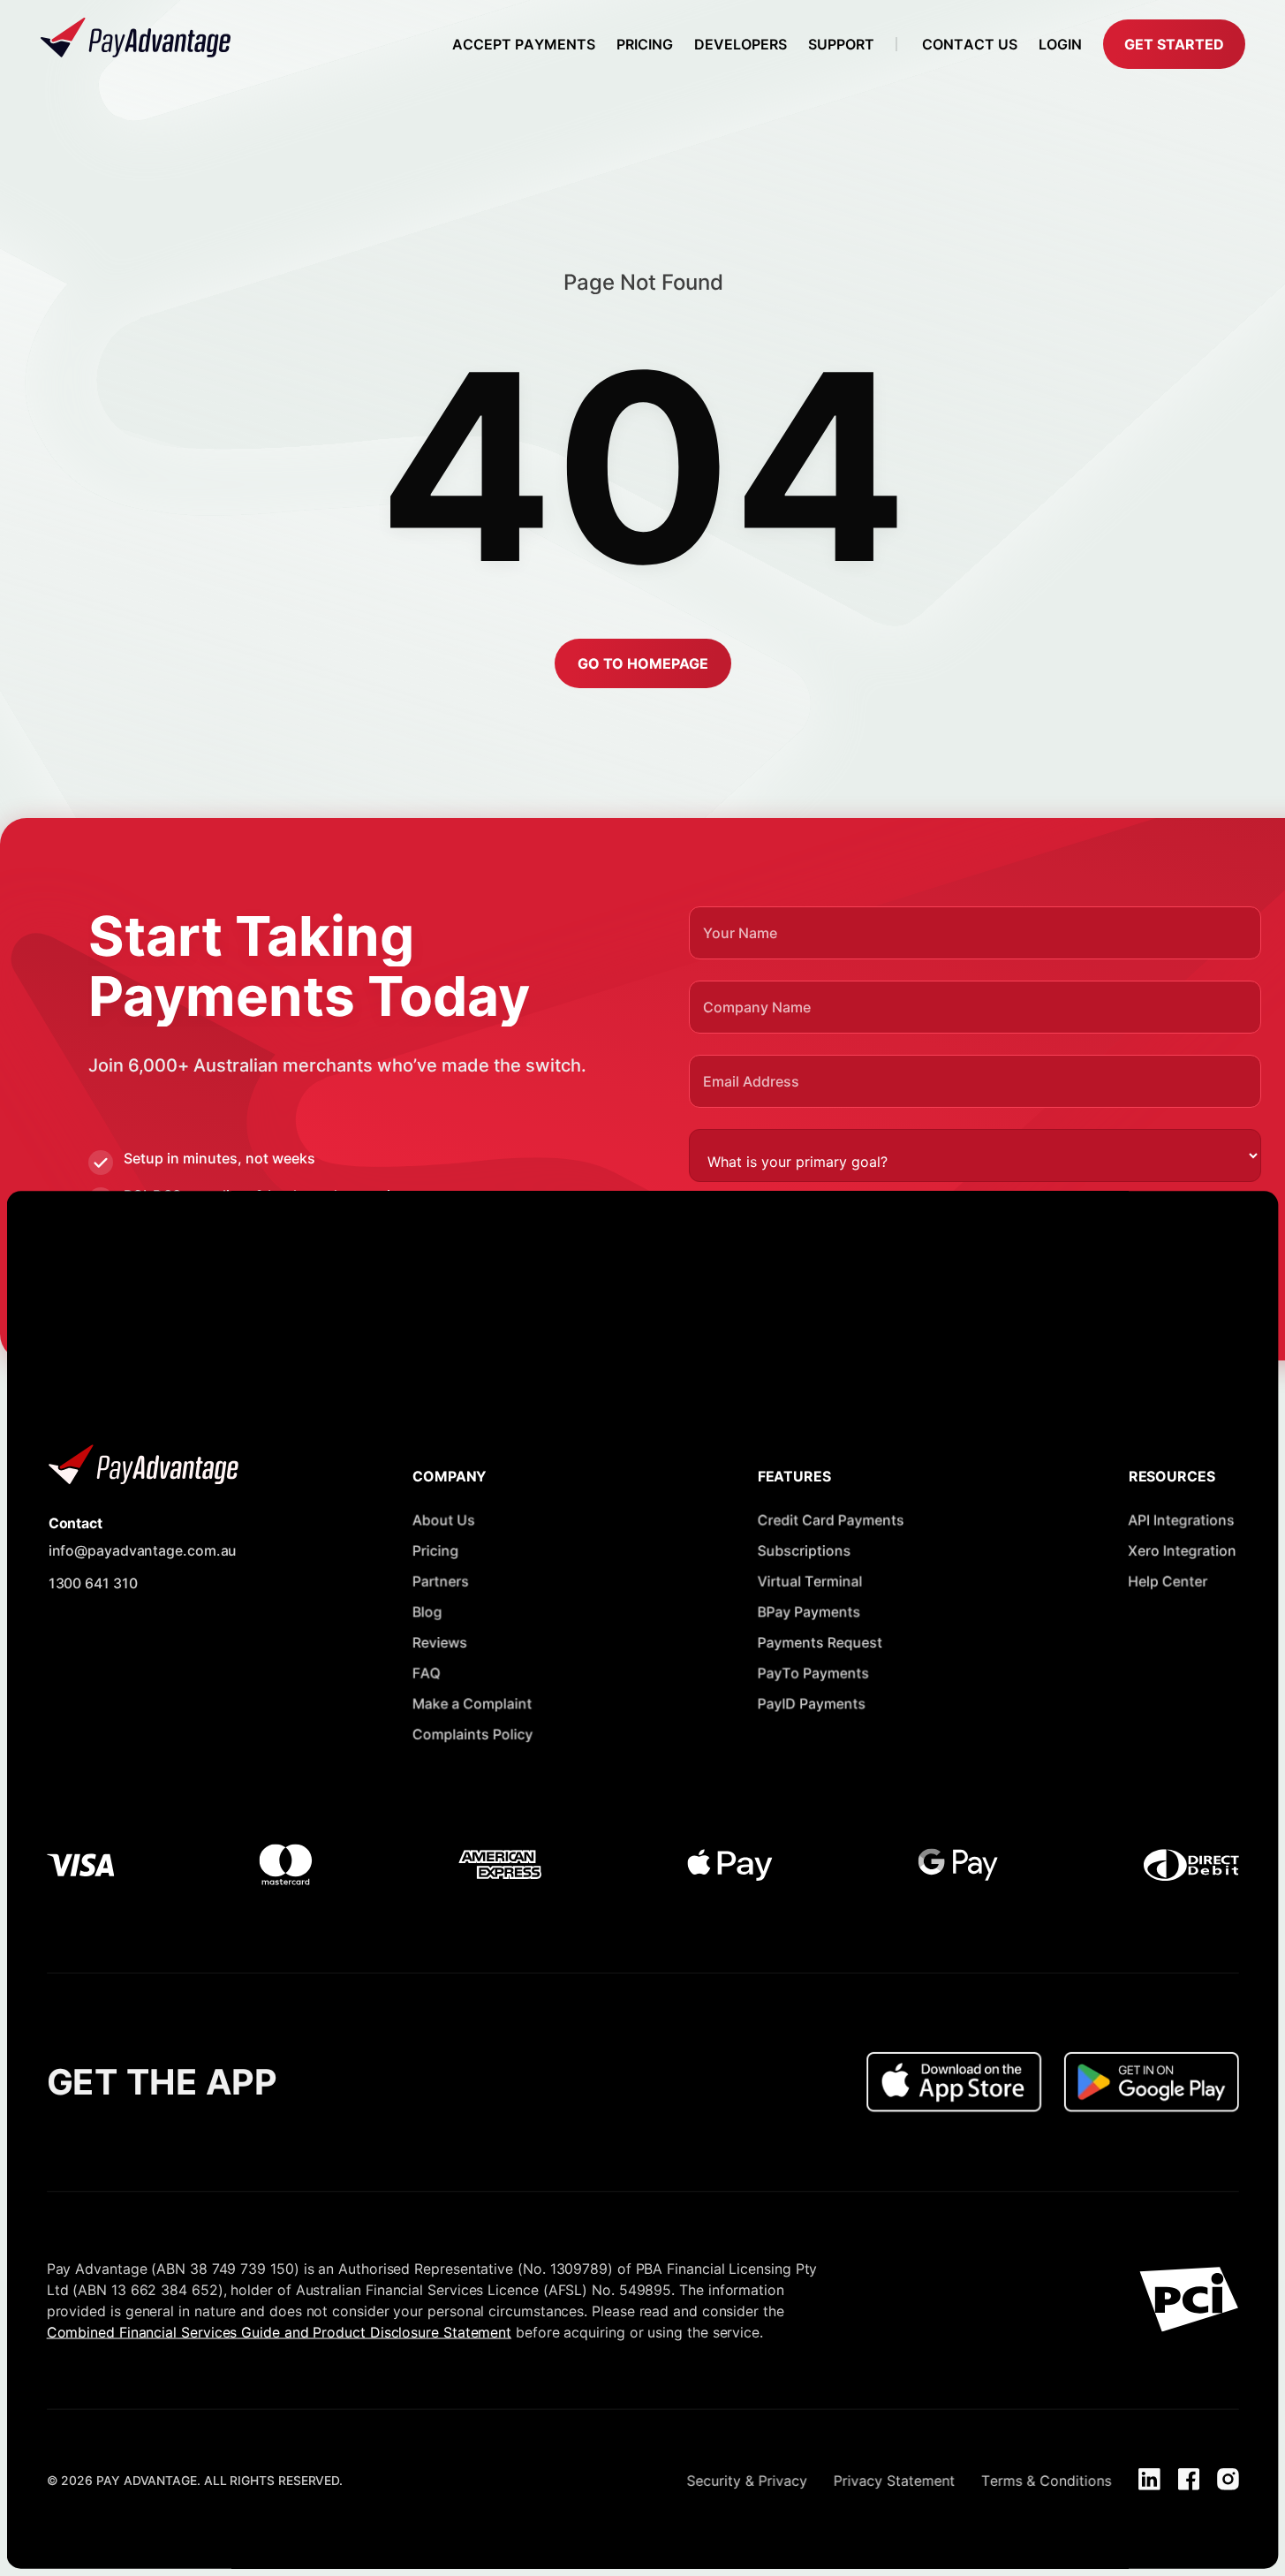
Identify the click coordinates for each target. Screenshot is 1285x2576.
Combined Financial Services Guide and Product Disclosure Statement (279, 2331)
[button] (1174, 44)
